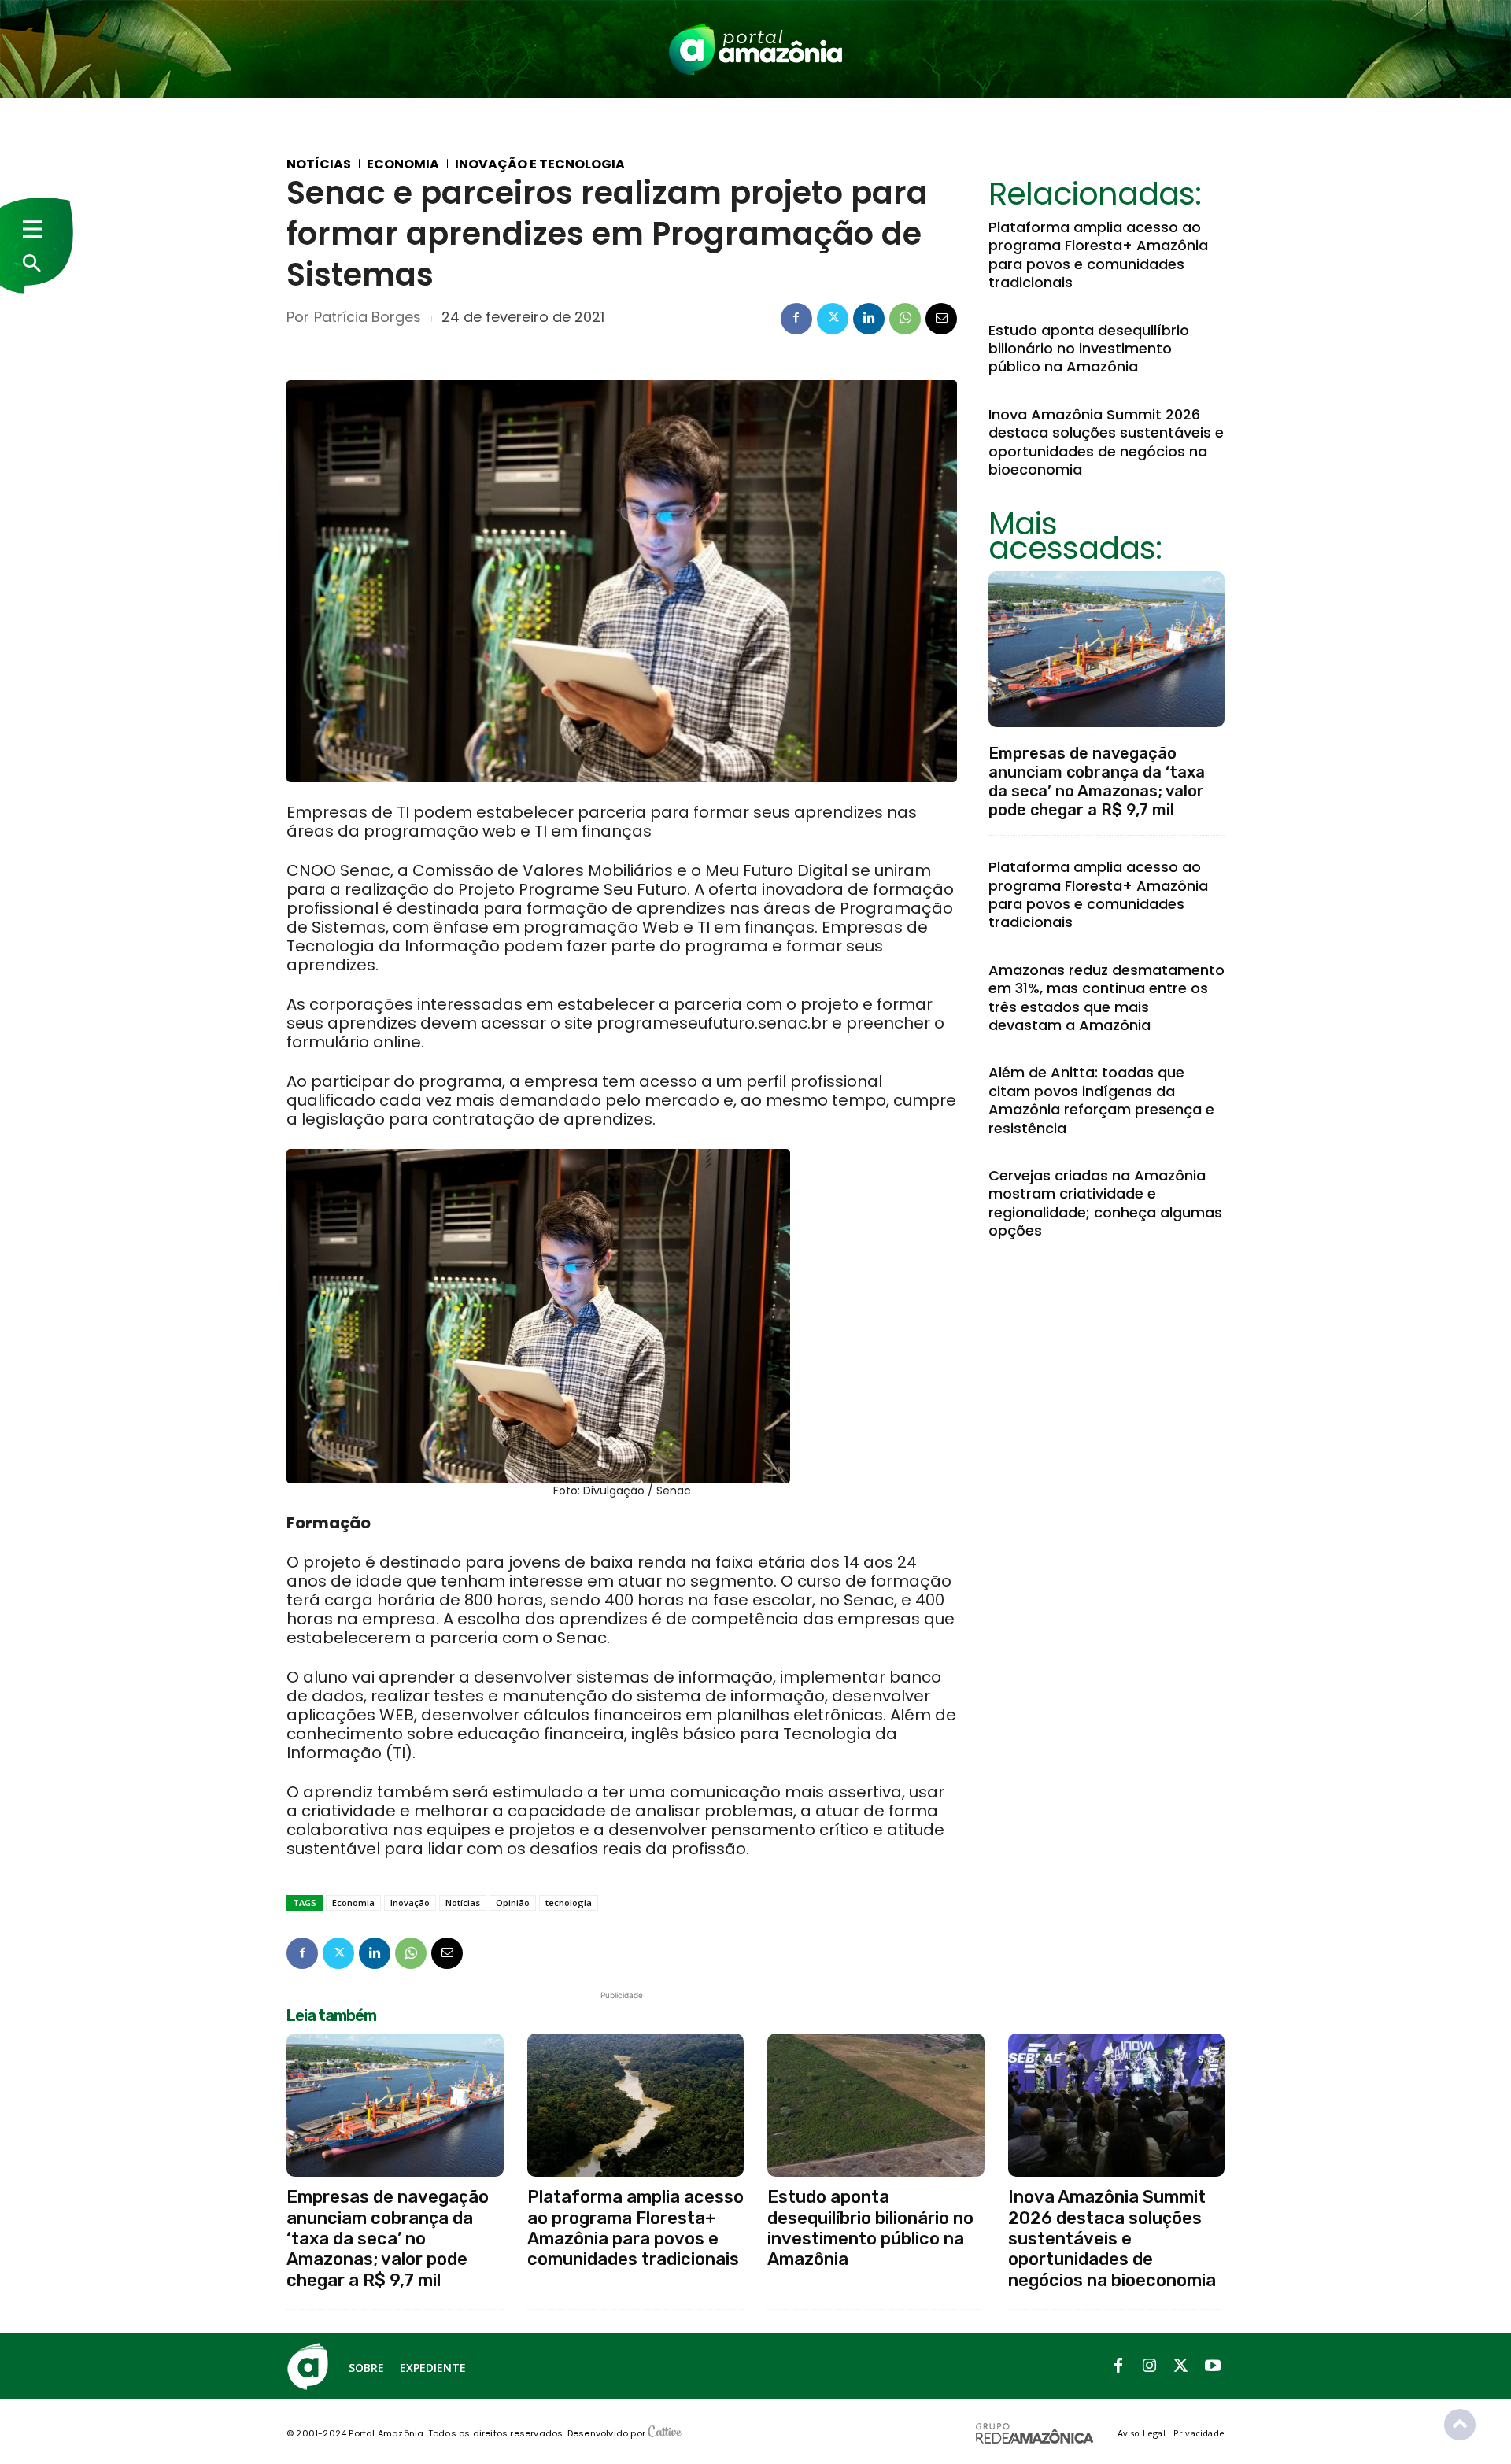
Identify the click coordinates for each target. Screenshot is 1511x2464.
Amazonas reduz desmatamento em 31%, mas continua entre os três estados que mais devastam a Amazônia (1106, 997)
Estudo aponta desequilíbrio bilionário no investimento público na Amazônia (1089, 349)
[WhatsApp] (905, 319)
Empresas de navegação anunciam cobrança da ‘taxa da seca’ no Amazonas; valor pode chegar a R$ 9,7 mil (1097, 781)
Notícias (319, 164)
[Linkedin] (869, 319)
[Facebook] (796, 319)
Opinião (513, 1902)
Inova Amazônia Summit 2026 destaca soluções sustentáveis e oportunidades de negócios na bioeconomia (1106, 442)
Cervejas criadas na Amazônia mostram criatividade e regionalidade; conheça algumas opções (1105, 1203)
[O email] (941, 319)
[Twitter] (833, 319)
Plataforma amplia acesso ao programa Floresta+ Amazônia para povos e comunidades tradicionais (1098, 255)
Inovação (410, 1902)
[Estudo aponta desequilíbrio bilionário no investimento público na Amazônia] (876, 2105)
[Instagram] (1150, 2366)
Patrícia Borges (368, 317)
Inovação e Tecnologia (540, 164)
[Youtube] (1213, 2366)
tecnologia (569, 1902)
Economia (403, 164)
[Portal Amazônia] (755, 49)
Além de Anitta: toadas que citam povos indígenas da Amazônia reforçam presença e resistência (1101, 1100)
